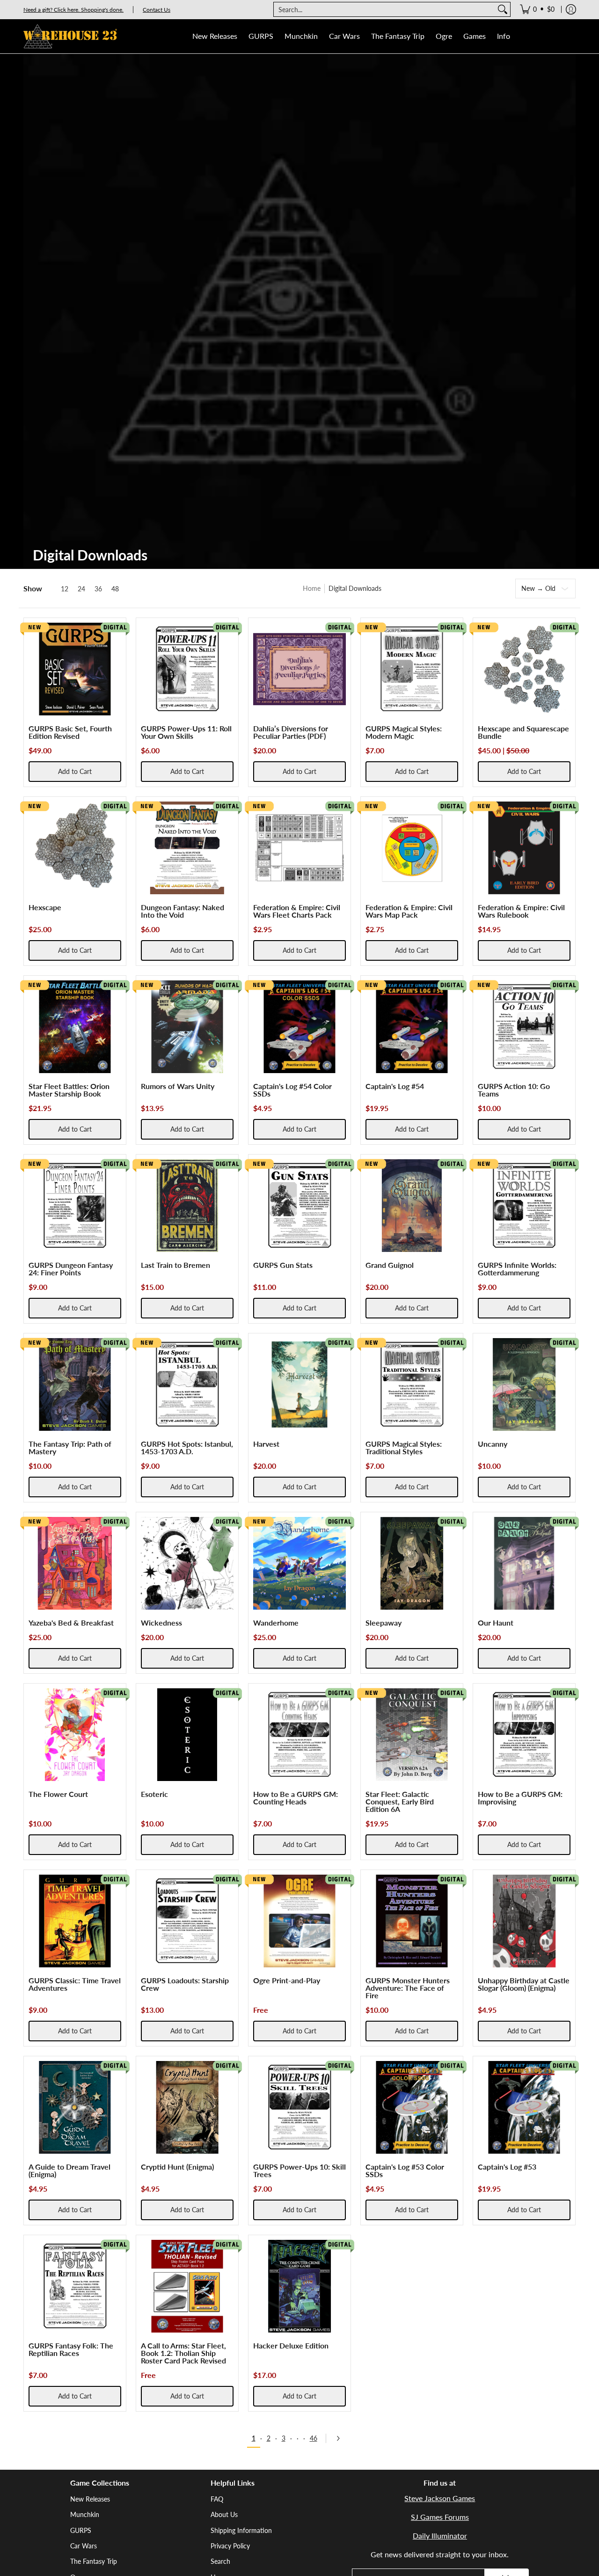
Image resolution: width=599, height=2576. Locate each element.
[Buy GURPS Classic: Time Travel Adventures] (75, 1921)
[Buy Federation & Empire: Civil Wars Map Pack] (412, 848)
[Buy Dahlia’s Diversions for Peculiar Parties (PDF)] (299, 669)
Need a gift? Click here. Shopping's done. (73, 10)
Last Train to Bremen (175, 1265)
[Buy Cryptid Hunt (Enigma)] (187, 2107)
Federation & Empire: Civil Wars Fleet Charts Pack (297, 911)
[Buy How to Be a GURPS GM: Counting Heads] (299, 1735)
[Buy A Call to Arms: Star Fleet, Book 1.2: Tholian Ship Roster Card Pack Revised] (187, 2286)
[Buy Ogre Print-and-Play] (299, 1921)
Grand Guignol (390, 1265)
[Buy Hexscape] (75, 848)
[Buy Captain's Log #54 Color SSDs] (299, 1027)
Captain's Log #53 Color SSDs (405, 2170)
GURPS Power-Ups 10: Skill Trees (299, 2170)
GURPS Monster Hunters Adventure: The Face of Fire (408, 1988)
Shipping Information (241, 2530)
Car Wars (84, 2546)
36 (98, 589)
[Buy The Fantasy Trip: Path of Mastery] (75, 1384)
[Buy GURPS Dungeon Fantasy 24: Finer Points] (75, 1206)
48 (115, 589)
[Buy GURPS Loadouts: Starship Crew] (187, 1921)
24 (81, 589)
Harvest (266, 1444)
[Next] (341, 2438)
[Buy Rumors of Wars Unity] (187, 1027)
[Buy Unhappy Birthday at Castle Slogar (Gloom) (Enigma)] (524, 1921)
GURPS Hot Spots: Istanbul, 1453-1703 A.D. (187, 1447)
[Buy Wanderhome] (299, 1563)
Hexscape (45, 907)
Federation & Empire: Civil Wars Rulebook (521, 911)
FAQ (217, 2499)
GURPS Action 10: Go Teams (514, 1090)
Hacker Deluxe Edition (291, 2345)
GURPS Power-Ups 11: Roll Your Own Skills (186, 732)
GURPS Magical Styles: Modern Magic (404, 732)
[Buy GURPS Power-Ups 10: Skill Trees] (299, 2107)
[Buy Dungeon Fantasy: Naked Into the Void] (187, 848)
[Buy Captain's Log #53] (524, 2107)
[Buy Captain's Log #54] (412, 1027)
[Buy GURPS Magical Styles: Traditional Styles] (412, 1384)
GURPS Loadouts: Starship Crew (185, 1984)
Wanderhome (276, 1623)
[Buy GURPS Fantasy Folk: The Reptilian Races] (75, 2286)
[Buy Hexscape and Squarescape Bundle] (524, 669)
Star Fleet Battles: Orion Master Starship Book (69, 1090)
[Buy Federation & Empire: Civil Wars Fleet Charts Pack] (299, 848)
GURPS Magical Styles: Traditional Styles (404, 1447)
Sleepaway (384, 1623)
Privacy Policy (230, 2546)
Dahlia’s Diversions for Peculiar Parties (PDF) (291, 732)
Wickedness (161, 1623)
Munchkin (85, 2514)
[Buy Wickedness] (187, 1563)
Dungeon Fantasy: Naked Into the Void (183, 911)
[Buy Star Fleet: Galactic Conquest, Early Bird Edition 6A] (412, 1735)
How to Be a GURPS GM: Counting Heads (296, 1798)
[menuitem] (537, 9)
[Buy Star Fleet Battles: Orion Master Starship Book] (75, 1027)
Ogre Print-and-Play (287, 1980)
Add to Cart (75, 771)
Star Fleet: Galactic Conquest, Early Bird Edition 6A (400, 1801)
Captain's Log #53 (507, 2167)
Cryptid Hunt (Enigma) (177, 2167)
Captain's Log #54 (395, 1086)
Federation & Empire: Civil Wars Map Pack (409, 911)
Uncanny (493, 1444)
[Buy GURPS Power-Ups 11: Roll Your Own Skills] (187, 669)
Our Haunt (496, 1623)
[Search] (503, 9)
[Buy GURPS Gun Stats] (299, 1206)
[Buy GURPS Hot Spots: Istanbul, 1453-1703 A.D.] (187, 1384)
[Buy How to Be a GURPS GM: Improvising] (524, 1735)
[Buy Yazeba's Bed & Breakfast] (75, 1563)
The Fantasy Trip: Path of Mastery (70, 1447)
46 (314, 2438)
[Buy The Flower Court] (75, 1735)
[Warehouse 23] (70, 36)
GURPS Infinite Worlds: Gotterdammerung (517, 1269)
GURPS (81, 2530)
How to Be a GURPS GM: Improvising (520, 1798)
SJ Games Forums (440, 2517)
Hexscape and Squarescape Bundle (523, 732)
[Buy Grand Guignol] (412, 1206)
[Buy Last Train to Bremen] (187, 1206)
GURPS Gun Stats (283, 1265)
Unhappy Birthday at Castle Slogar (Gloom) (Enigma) (524, 1984)
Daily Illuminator (440, 2536)
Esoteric (154, 1794)
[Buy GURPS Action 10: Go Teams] (524, 1027)
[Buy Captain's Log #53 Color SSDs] (412, 2107)
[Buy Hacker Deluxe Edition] (299, 2286)
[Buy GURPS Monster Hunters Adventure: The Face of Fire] (412, 1921)
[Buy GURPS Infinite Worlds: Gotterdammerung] (524, 1206)
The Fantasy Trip (94, 2561)
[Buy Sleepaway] (412, 1563)
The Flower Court (58, 1794)
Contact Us (157, 10)
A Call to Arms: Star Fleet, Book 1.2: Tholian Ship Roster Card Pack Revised (183, 2353)
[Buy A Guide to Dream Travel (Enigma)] (75, 2107)
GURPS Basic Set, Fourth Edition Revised (70, 732)
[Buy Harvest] (299, 1384)
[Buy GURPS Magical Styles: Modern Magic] (412, 669)
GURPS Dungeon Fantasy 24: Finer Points (71, 1269)
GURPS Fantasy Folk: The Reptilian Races (71, 2349)
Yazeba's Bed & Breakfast (71, 1623)
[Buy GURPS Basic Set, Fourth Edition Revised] (75, 669)
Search (220, 2561)
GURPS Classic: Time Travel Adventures (75, 1984)
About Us (224, 2514)
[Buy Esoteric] (187, 1735)
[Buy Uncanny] (524, 1384)
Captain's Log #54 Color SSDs (292, 1090)
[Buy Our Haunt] (524, 1563)
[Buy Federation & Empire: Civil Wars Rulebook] (524, 848)
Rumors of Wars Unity (178, 1086)
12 (65, 589)
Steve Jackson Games (440, 2498)
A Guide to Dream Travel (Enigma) (69, 2170)
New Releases (90, 2499)
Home (312, 588)
